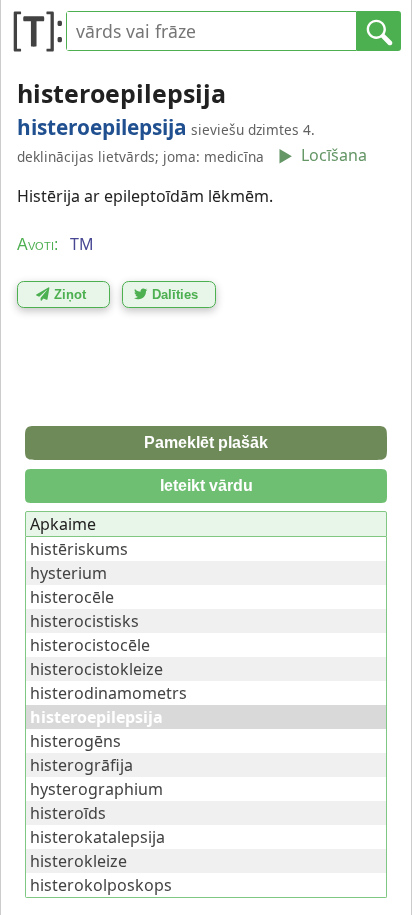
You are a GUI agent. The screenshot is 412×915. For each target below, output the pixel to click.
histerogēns (75, 741)
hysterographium (96, 789)
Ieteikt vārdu (206, 485)
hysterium (68, 573)
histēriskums (79, 549)
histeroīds (68, 813)
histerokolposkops (101, 885)
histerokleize (78, 861)
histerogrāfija (81, 765)
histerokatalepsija (97, 837)
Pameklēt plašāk (206, 442)
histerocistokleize (96, 669)
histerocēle (72, 597)
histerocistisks (84, 621)
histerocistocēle (90, 645)
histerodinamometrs (108, 693)
